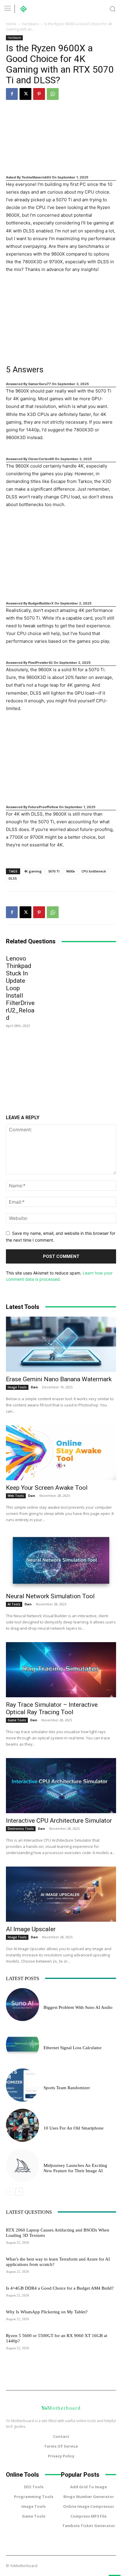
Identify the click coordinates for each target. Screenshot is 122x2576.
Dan (34, 1387)
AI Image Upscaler (31, 1929)
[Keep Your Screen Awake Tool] (61, 1453)
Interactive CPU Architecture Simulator (59, 1821)
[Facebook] (12, 94)
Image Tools (17, 1387)
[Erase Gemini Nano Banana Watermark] (61, 1344)
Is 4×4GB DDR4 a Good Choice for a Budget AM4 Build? (60, 2288)
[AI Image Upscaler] (61, 1894)
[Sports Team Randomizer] (23, 2085)
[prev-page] (10, 2192)
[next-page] (19, 2192)
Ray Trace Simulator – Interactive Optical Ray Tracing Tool (52, 1708)
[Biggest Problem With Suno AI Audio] (23, 2005)
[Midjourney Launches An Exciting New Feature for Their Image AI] (23, 2165)
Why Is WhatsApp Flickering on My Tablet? (47, 2312)
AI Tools (14, 1604)
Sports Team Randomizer (67, 2088)
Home (11, 24)
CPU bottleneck (94, 871)
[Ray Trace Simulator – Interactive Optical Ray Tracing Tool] (61, 1670)
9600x (70, 871)
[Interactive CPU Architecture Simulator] (61, 1786)
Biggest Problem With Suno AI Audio (78, 2007)
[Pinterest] (39, 94)
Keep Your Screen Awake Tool (47, 1488)
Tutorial (14, 2252)
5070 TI (54, 871)
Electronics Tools (21, 1829)
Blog (48, 2041)
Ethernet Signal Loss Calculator (73, 2048)
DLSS (13, 878)
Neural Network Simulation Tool (50, 1596)
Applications (17, 2305)
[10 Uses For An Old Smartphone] (23, 2125)
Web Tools (16, 1496)
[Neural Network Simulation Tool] (61, 1561)
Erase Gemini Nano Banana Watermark (59, 1379)
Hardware (30, 24)
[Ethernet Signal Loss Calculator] (23, 2045)
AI (45, 2001)
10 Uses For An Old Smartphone (74, 2128)
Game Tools (17, 1720)
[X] (25, 94)
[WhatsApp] (53, 94)
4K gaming (33, 871)
